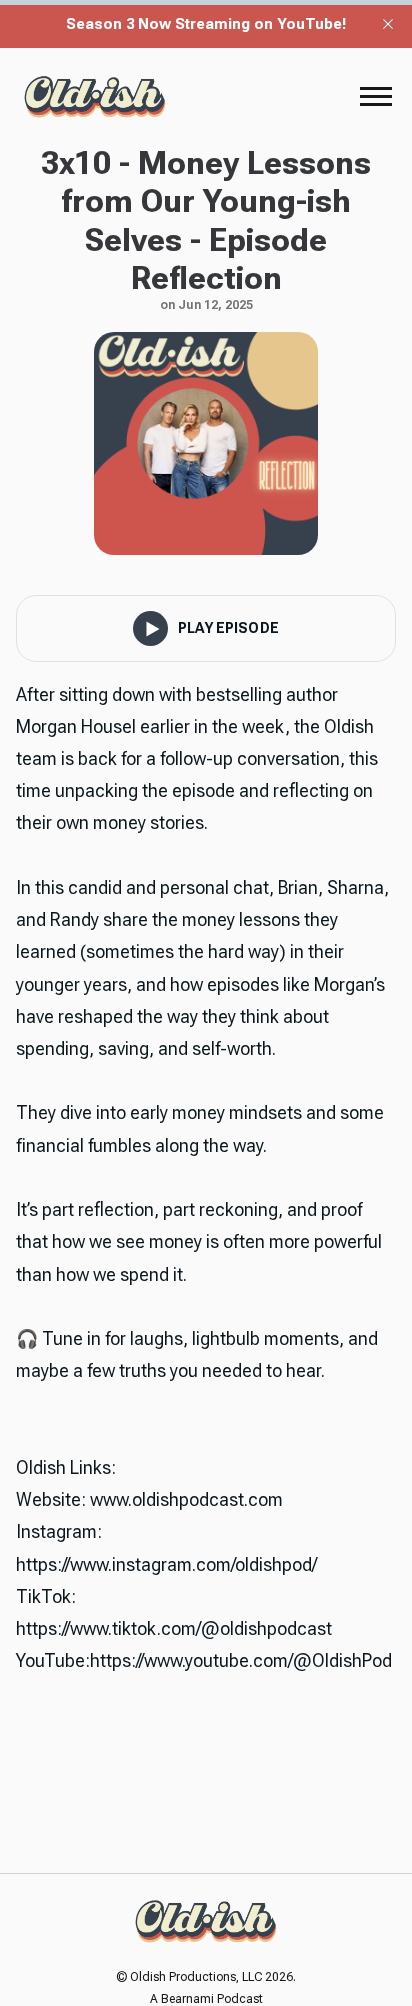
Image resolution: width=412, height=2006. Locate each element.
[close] (388, 24)
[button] (376, 96)
